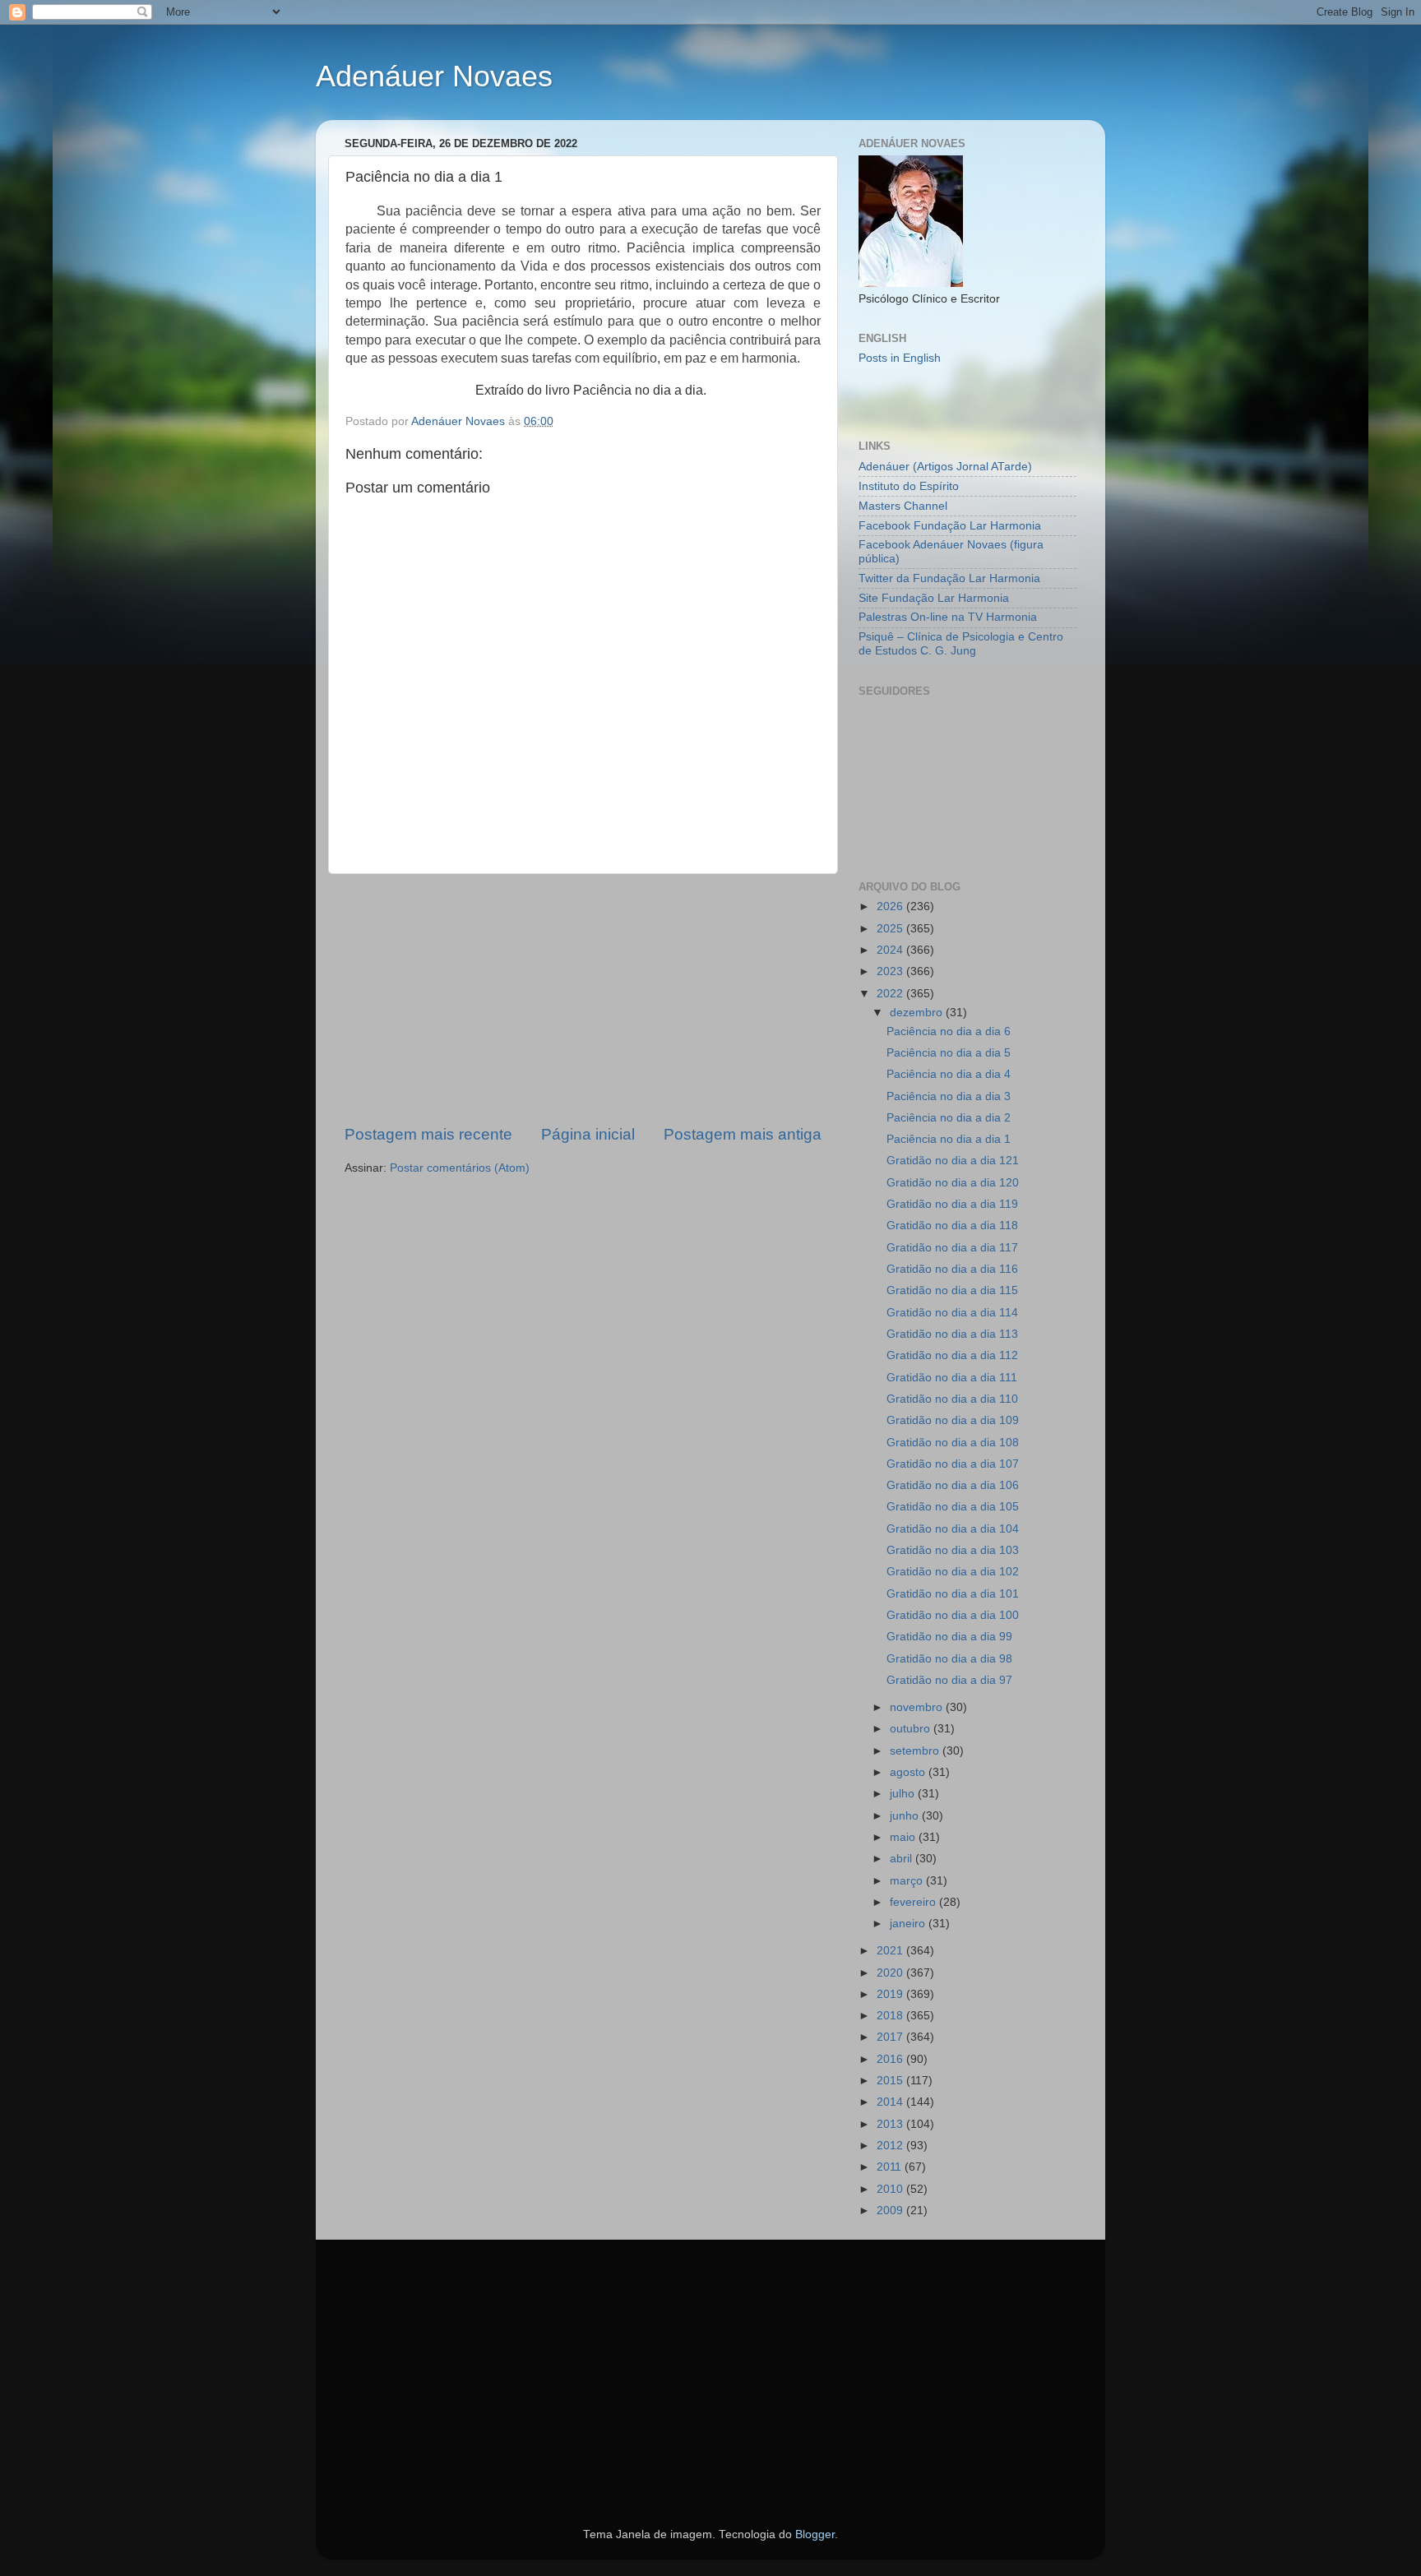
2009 (891, 2211)
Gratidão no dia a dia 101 (953, 1594)
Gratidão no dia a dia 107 (953, 1464)
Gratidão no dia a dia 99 (949, 1637)
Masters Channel (903, 506)
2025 (891, 929)
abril (903, 1859)
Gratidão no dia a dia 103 (953, 1550)
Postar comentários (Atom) (460, 1168)
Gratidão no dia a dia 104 (953, 1529)
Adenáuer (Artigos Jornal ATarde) (945, 467)
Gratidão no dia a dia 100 (953, 1615)
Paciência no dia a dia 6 (949, 1031)
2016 (891, 2059)
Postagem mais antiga (743, 1134)
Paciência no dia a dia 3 (949, 1096)
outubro (912, 1729)
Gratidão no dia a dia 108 (953, 1443)
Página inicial (588, 1134)
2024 (891, 950)
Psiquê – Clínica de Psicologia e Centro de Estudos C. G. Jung (961, 643)
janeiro (909, 1924)
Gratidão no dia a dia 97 (949, 1680)
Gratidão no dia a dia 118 (952, 1226)
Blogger (815, 2534)
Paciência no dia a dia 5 (949, 1053)
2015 (891, 2081)
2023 (891, 971)
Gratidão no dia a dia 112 (952, 1355)
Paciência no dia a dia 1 (949, 1139)
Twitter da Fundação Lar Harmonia (949, 578)
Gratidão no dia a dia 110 (952, 1399)
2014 (891, 2102)
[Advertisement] (583, 999)
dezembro (918, 1013)
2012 (891, 2146)
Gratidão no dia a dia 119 (952, 1204)
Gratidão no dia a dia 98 (949, 1659)
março (908, 1881)
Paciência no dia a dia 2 (949, 1118)
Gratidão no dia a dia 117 (952, 1248)
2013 (891, 2124)
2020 (891, 1973)
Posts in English (900, 358)
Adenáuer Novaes (434, 76)
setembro (916, 1751)
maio (904, 1837)
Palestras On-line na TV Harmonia (948, 617)
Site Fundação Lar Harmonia (934, 598)
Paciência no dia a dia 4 (949, 1074)
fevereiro (914, 1902)
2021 (891, 1951)
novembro (918, 1707)
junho (906, 1816)
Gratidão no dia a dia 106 (953, 1485)
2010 (891, 2189)
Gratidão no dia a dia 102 (953, 1572)
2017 (891, 2037)
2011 (891, 2167)
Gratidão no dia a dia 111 (952, 1378)
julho (904, 1794)
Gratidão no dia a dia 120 (953, 1183)
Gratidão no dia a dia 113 (952, 1334)
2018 (891, 2016)
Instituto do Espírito (909, 486)
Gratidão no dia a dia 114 (952, 1313)
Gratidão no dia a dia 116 (952, 1269)
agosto (909, 1772)
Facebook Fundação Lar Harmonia (950, 526)
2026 (891, 906)
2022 (891, 994)
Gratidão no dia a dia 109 (953, 1420)
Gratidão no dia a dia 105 (953, 1507)
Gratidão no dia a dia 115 (952, 1290)
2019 (891, 1994)
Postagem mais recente (428, 1134)
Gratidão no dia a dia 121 (953, 1161)
